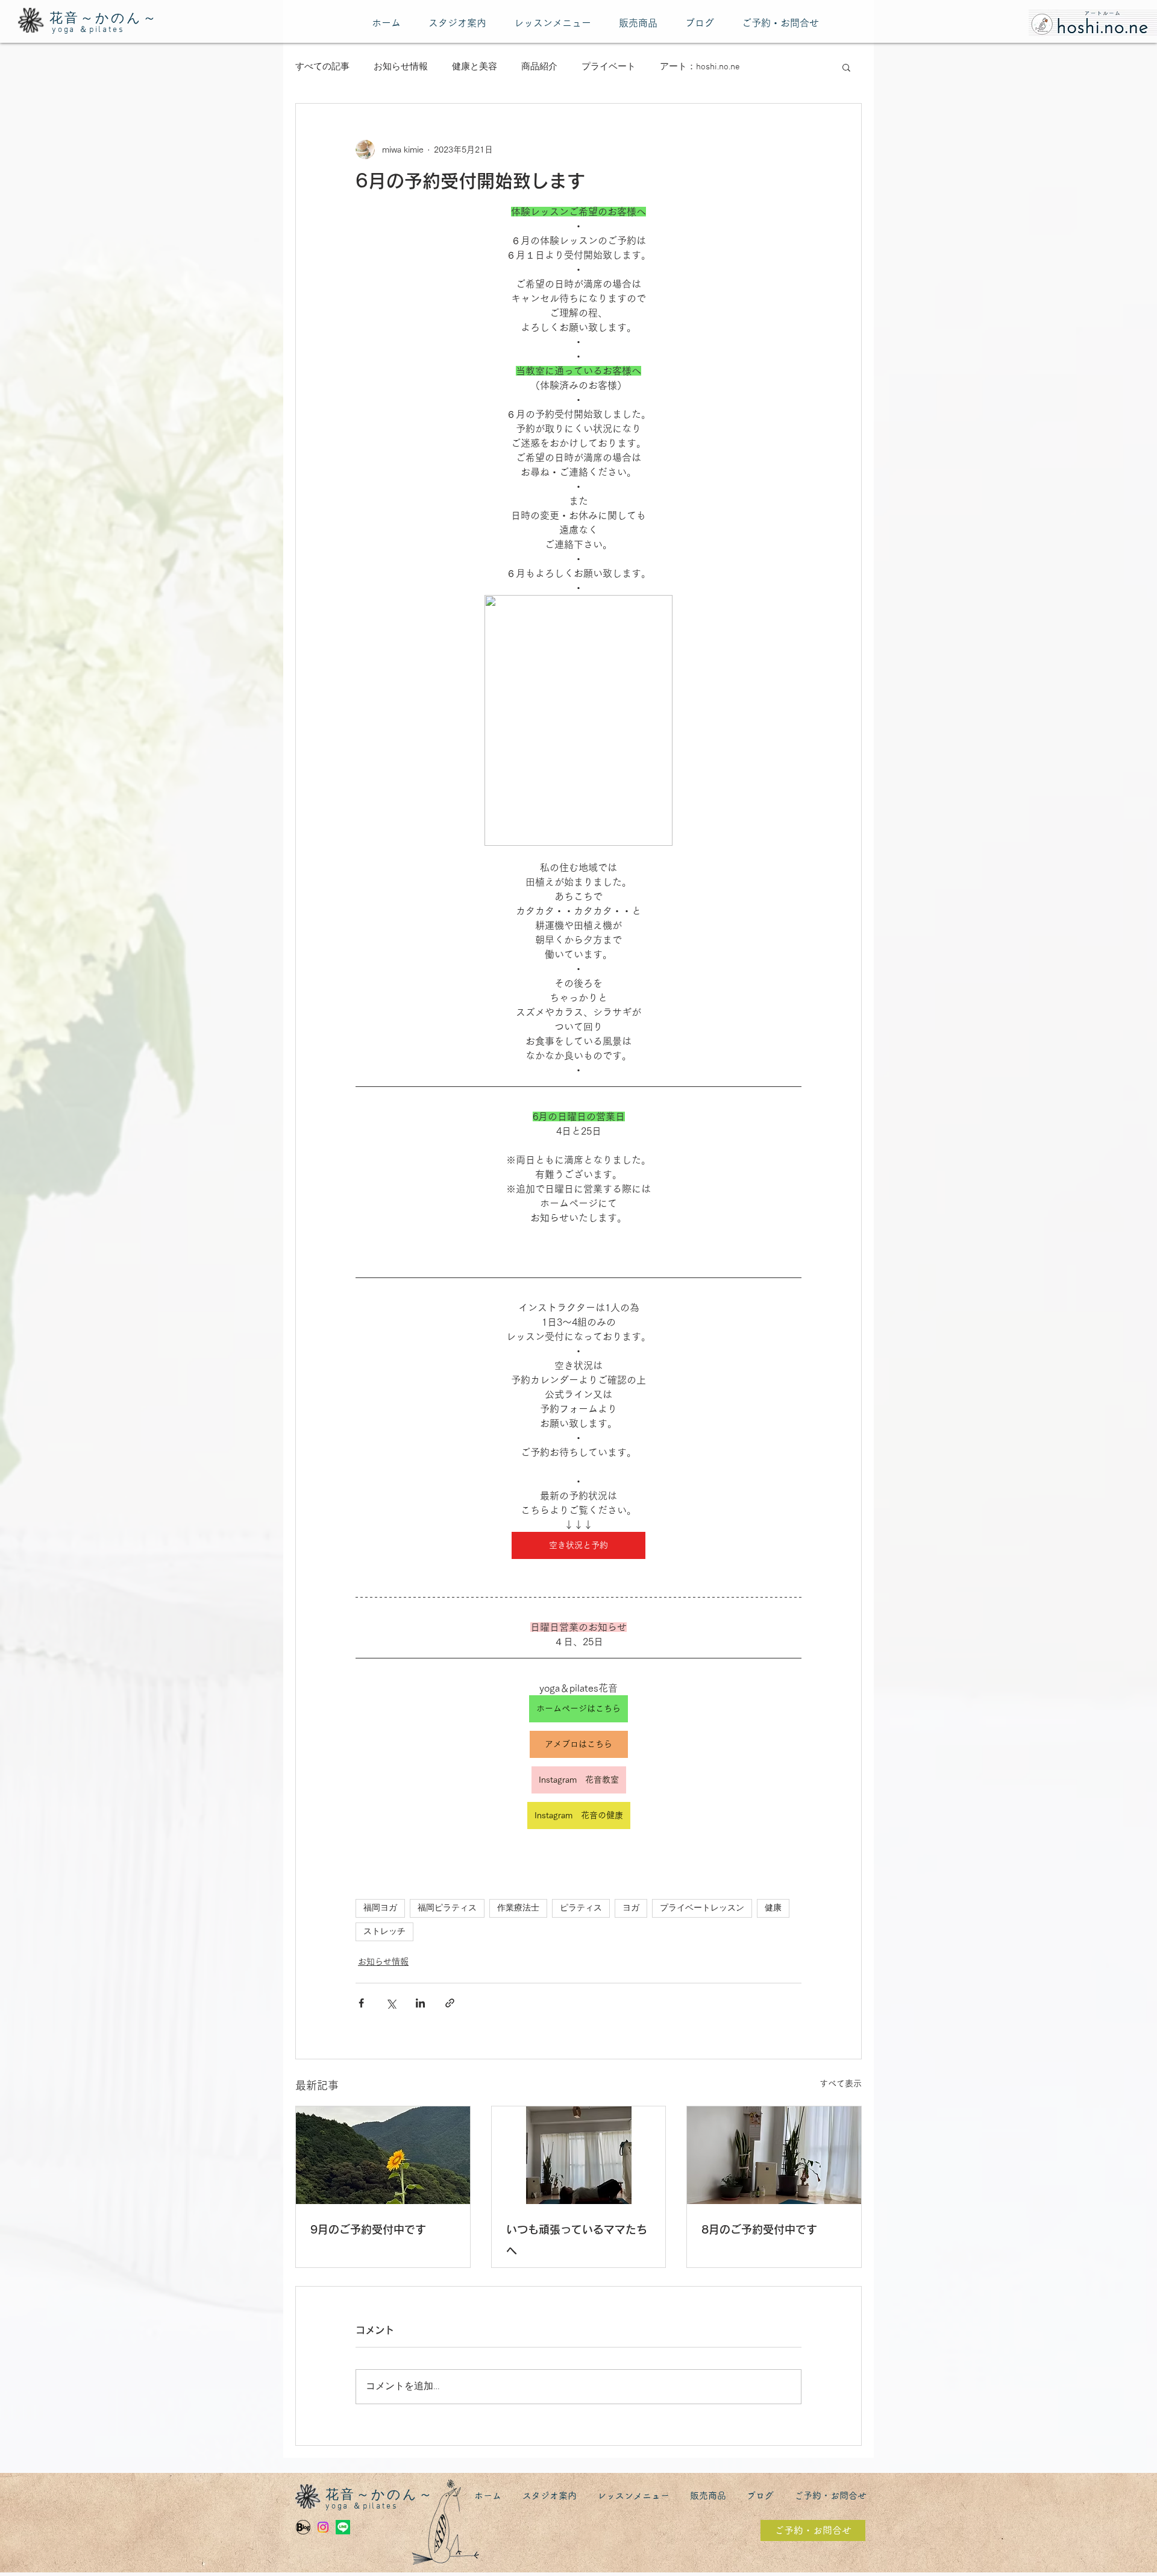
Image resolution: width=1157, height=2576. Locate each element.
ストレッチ (384, 1932)
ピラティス (581, 1908)
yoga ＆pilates (88, 30)
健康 (773, 1908)
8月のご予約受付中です (759, 2229)
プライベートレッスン (702, 1908)
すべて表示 (841, 2083)
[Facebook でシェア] (361, 2003)
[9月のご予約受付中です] (383, 2155)
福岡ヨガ (380, 1908)
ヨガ (631, 1908)
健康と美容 (475, 67)
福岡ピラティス (447, 1908)
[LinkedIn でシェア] (420, 2003)
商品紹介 (539, 67)
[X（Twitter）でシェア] (391, 2003)
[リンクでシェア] (450, 2003)
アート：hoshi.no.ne (700, 67)
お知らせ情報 (401, 67)
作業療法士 (518, 1908)
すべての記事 (322, 67)
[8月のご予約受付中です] (774, 2155)
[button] (846, 67)
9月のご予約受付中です (368, 2229)
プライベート (609, 67)
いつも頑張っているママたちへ (577, 2240)
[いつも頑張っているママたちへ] (579, 2155)
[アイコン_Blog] (303, 2527)
